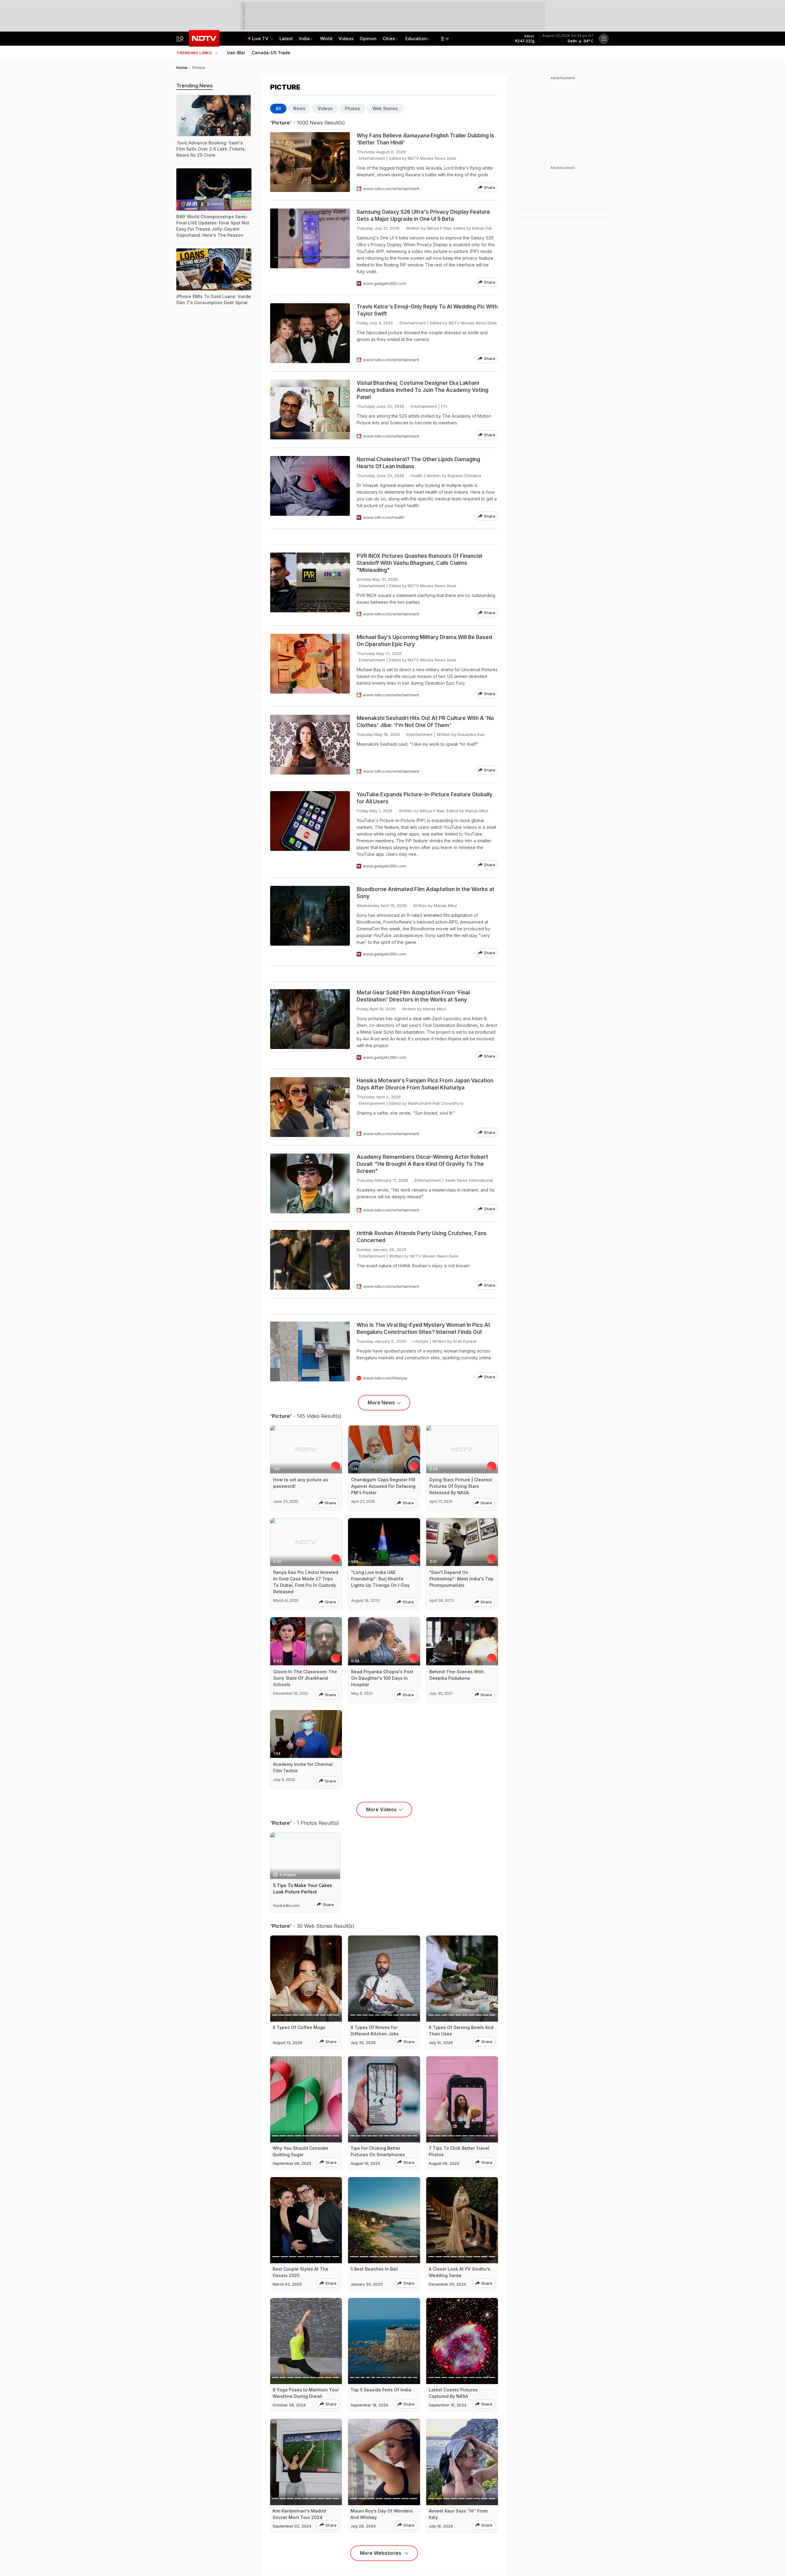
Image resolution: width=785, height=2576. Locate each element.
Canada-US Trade (271, 53)
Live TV (261, 38)
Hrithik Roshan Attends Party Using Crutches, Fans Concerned (422, 1237)
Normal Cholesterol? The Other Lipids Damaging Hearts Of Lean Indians (418, 463)
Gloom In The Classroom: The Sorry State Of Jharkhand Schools (305, 1678)
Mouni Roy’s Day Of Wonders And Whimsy (382, 2514)
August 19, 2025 (365, 2163)
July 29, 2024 (363, 2526)
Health (417, 476)
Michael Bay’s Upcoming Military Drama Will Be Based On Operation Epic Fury (424, 641)
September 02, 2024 (292, 2526)
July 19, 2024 (441, 2526)
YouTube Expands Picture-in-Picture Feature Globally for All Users (425, 798)
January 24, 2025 (367, 2284)
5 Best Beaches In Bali (374, 2269)
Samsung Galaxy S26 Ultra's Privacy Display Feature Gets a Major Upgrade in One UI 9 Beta (423, 215)
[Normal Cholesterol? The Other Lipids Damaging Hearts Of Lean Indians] (310, 488)
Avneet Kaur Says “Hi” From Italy (458, 2514)
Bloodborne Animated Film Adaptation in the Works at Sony (425, 893)
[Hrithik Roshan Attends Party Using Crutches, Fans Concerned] (310, 1260)
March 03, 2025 (287, 2284)
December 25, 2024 (447, 2284)
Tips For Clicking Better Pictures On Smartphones (378, 2151)
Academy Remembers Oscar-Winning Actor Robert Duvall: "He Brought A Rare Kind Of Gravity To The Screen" (422, 1164)
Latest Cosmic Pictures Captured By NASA (453, 2393)
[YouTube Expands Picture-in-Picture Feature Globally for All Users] (310, 830)
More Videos (381, 1809)
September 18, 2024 (369, 2405)
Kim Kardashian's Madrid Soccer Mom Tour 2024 (299, 2514)
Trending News (195, 86)
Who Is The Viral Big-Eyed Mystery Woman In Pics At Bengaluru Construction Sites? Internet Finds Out (423, 1328)
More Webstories (381, 2553)
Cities (389, 38)
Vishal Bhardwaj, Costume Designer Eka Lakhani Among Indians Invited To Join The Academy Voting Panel (423, 390)
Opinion (368, 38)
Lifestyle (420, 1341)
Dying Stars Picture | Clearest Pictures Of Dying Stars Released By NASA (461, 1486)
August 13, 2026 (287, 2043)
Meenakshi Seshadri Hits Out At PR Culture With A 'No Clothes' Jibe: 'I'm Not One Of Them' (425, 722)
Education (416, 38)
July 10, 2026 (441, 2043)
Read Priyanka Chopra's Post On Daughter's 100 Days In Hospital (382, 1678)
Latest (286, 38)
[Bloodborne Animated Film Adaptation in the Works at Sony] (310, 922)
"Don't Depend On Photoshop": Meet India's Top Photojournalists (461, 1579)
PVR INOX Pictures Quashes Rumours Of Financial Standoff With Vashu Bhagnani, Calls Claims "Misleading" (419, 563)
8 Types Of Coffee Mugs (299, 2027)
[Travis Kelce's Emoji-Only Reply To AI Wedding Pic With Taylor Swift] (310, 333)
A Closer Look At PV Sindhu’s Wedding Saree (460, 2272)
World (326, 38)
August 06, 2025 (444, 2163)
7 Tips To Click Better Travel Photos (459, 2151)
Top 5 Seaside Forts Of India (381, 2390)
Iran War (236, 53)
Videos (346, 38)
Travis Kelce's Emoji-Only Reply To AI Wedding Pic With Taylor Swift (427, 310)
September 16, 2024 (448, 2405)
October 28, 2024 (289, 2405)
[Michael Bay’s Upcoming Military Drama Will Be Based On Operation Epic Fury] (310, 666)
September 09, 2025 (292, 2163)
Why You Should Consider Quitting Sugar (301, 2151)
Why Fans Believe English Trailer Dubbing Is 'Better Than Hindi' (425, 139)
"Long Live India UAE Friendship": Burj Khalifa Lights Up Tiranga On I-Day (380, 1579)
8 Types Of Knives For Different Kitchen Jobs (375, 2031)
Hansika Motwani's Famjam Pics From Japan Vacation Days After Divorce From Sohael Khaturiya (425, 1084)
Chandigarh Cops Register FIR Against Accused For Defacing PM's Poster (383, 1486)
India (304, 38)
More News (381, 1403)
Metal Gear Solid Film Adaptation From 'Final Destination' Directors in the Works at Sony (413, 996)
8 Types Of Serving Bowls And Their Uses (461, 2031)
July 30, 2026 (363, 2043)
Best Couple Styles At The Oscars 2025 (301, 2272)
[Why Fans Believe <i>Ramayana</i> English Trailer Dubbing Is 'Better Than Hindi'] (310, 162)
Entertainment (372, 158)
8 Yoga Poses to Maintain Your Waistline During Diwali (306, 2393)
